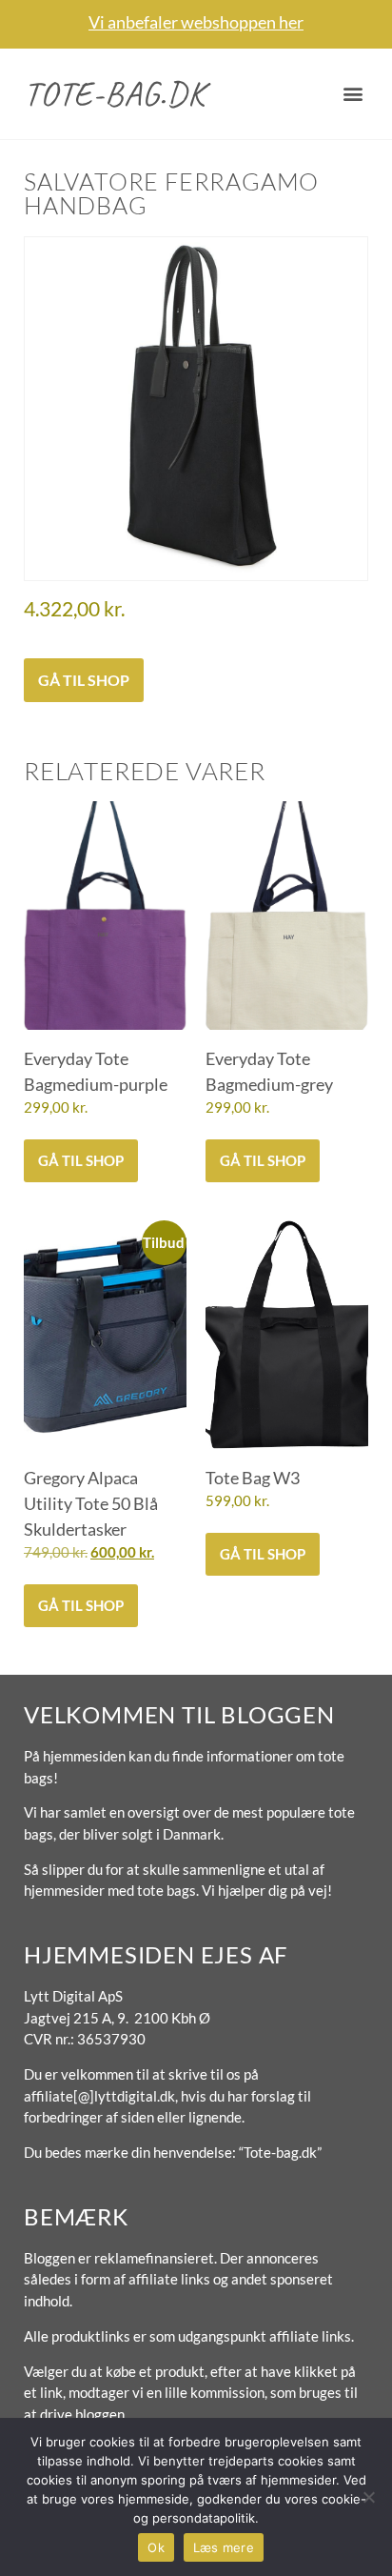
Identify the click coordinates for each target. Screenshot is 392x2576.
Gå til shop (84, 680)
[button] (353, 94)
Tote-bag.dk (115, 93)
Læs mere (224, 2547)
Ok (156, 2547)
